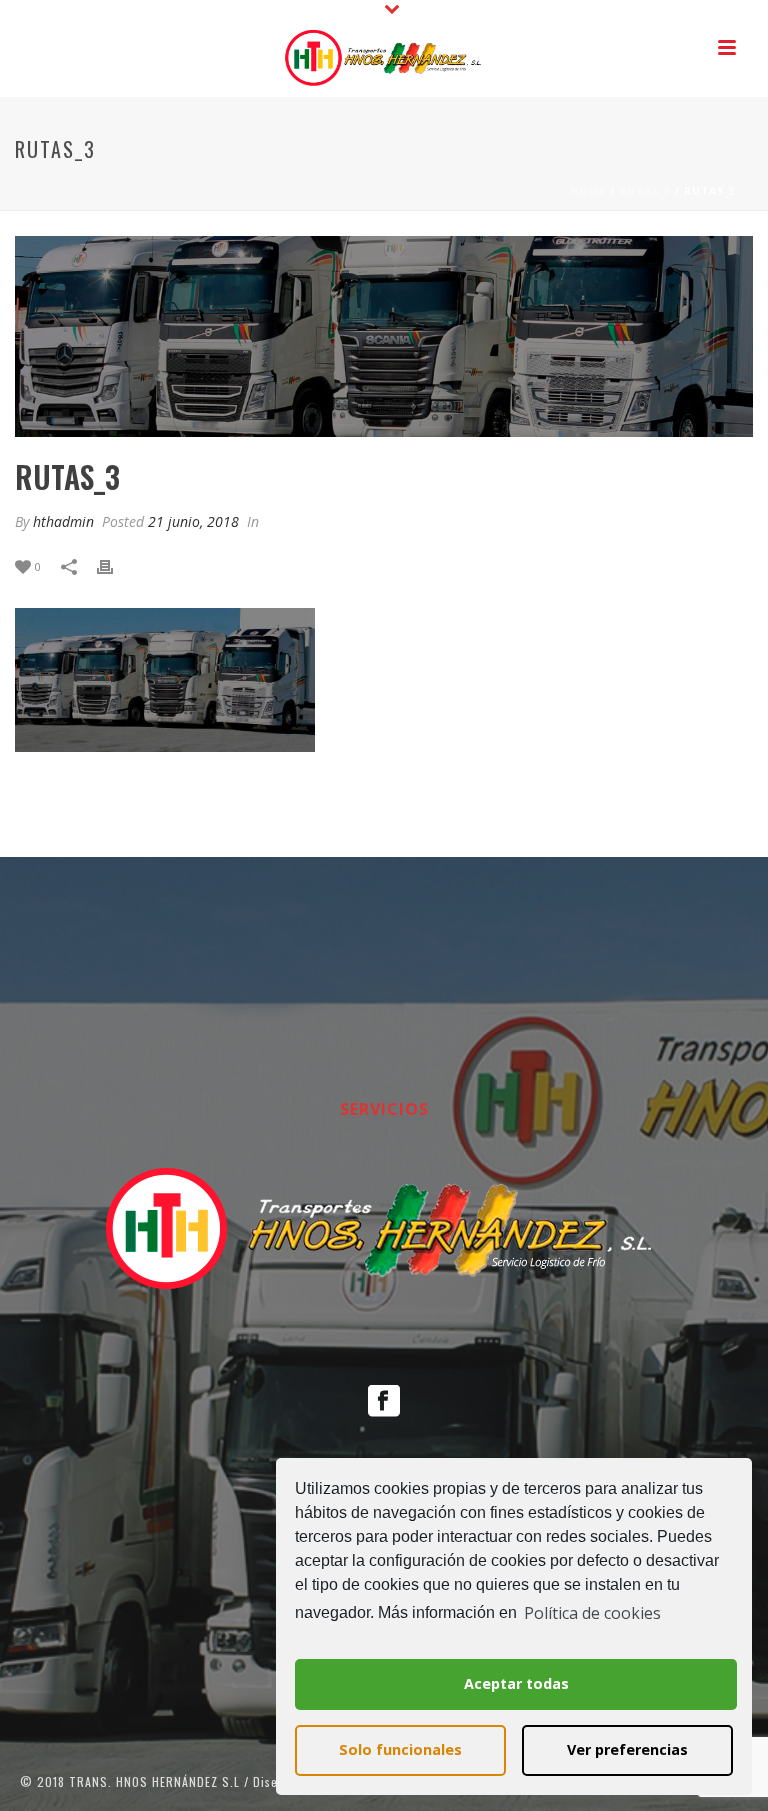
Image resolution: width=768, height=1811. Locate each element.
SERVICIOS (384, 1109)
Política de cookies (592, 1613)
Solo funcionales (400, 1749)
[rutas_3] (384, 336)
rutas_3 (645, 191)
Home (588, 191)
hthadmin (63, 521)
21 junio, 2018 (193, 521)
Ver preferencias (627, 1749)
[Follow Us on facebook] (384, 1402)
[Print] (115, 565)
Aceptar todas (516, 1683)
